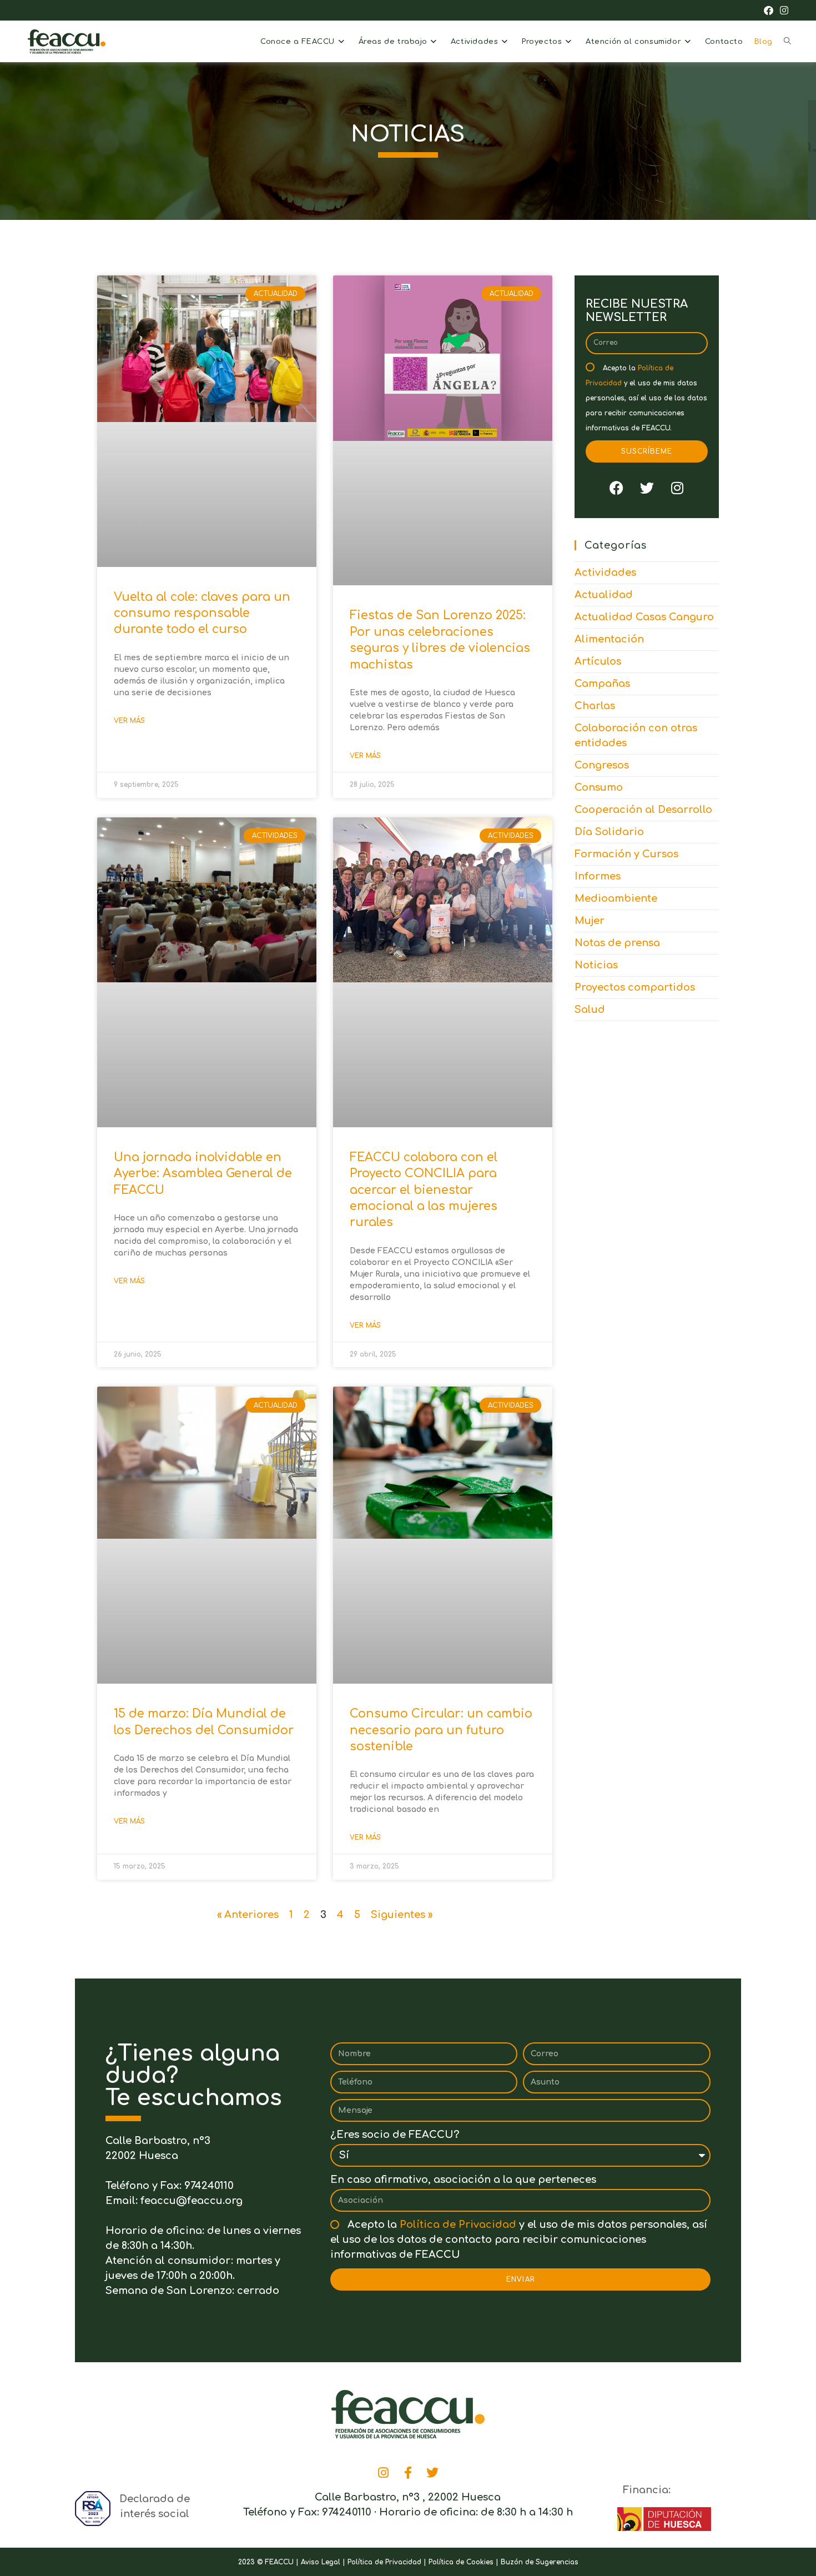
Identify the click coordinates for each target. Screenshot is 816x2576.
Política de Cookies (461, 2562)
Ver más (129, 721)
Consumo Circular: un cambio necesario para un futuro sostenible (441, 1730)
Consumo (599, 787)
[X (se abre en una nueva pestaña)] (754, 11)
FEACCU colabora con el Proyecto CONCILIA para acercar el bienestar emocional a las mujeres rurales (424, 1190)
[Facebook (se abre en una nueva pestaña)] (769, 11)
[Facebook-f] (408, 2473)
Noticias (596, 965)
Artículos (598, 661)
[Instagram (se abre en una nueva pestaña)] (782, 11)
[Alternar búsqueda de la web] (787, 42)
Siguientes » (402, 1915)
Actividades (605, 573)
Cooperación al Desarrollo (643, 810)
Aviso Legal (321, 2562)
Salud (590, 1010)
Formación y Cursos (626, 854)
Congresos (602, 765)
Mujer (590, 921)
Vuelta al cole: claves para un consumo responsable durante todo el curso (202, 613)
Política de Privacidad (458, 2225)
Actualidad (604, 595)
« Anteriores (248, 1915)
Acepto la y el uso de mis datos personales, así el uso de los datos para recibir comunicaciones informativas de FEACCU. (646, 398)
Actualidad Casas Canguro (644, 617)
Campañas (602, 684)
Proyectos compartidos (635, 987)
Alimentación (609, 639)
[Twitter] (647, 488)
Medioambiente (616, 898)
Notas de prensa (617, 943)
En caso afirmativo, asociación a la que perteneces (463, 2180)
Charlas (595, 706)
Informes (598, 876)
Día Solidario (609, 832)
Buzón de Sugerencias (540, 2562)
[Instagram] (677, 488)
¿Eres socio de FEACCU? (395, 2135)
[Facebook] (616, 488)
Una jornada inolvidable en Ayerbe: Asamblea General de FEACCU (203, 1174)
